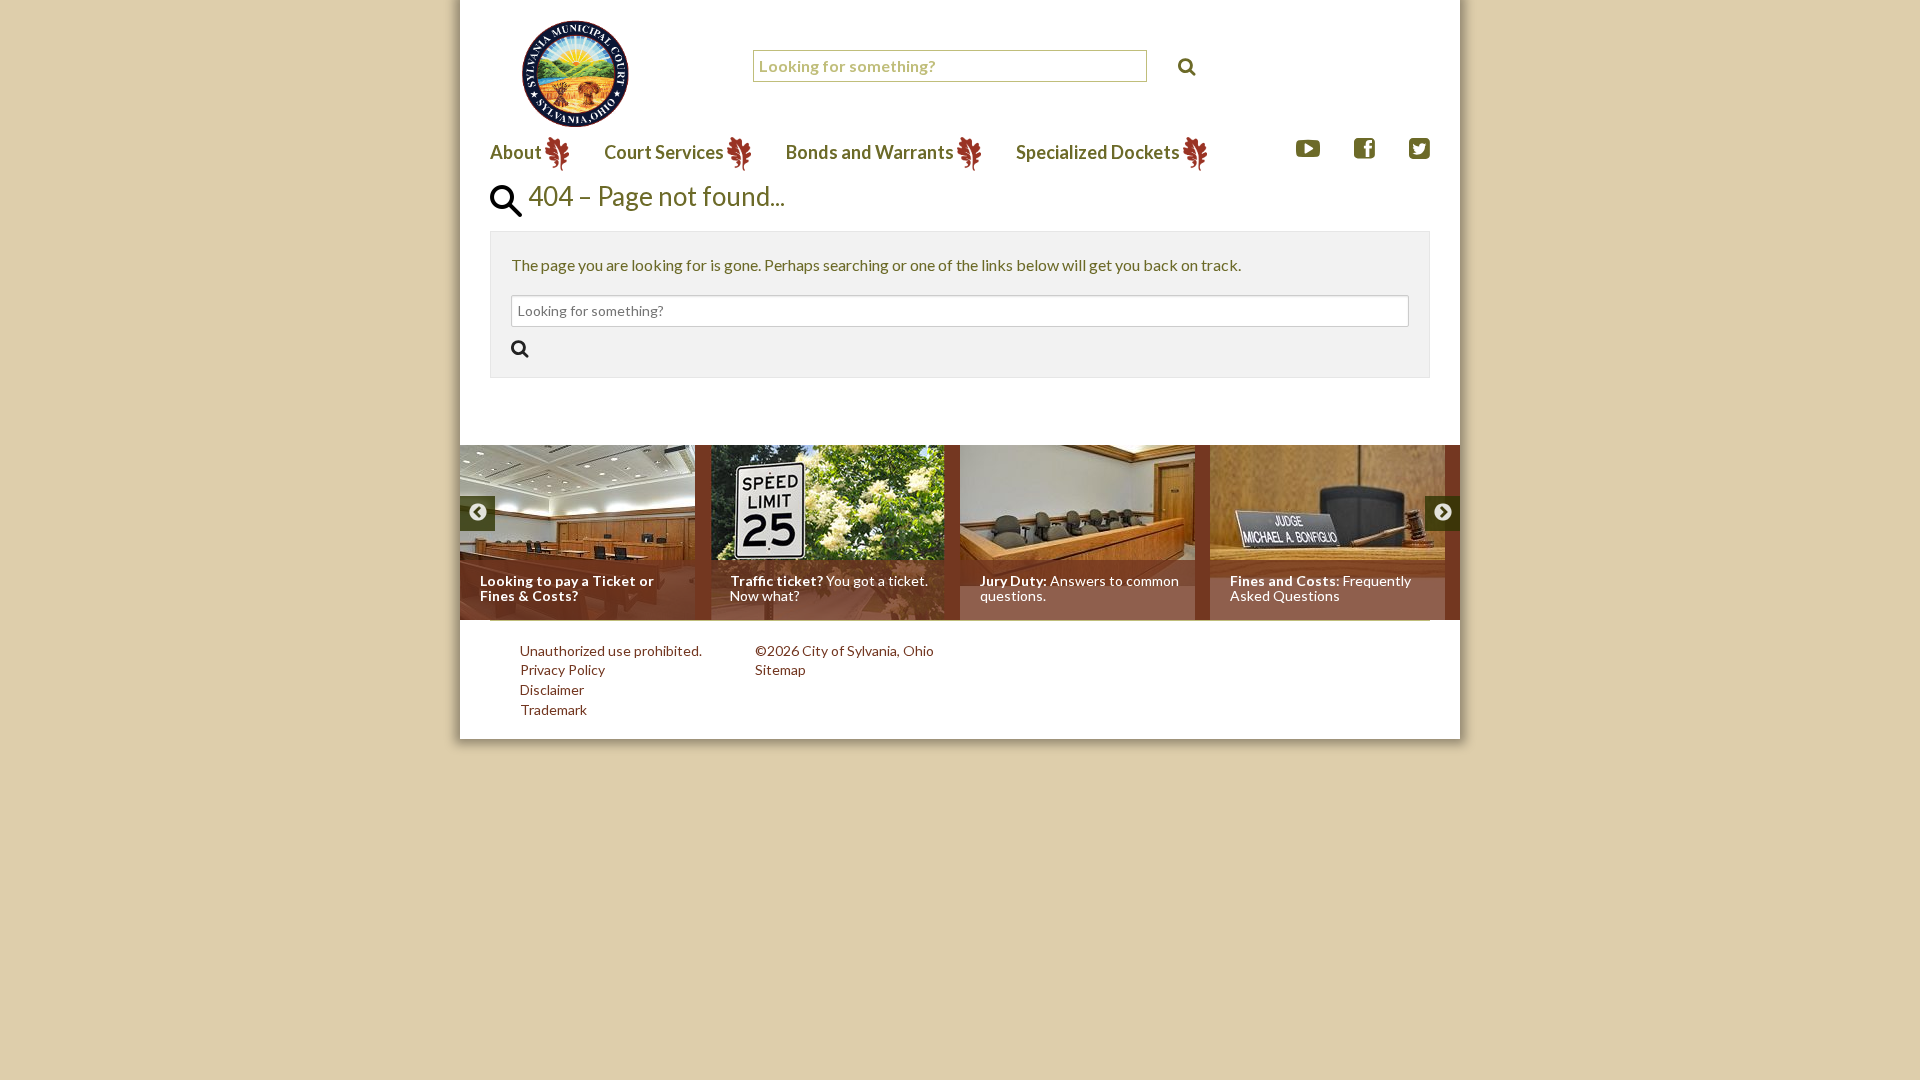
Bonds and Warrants (870, 154)
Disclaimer (552, 689)
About (516, 154)
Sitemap (780, 669)
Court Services (664, 154)
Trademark (553, 709)
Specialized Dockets (1098, 154)
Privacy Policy (562, 669)
